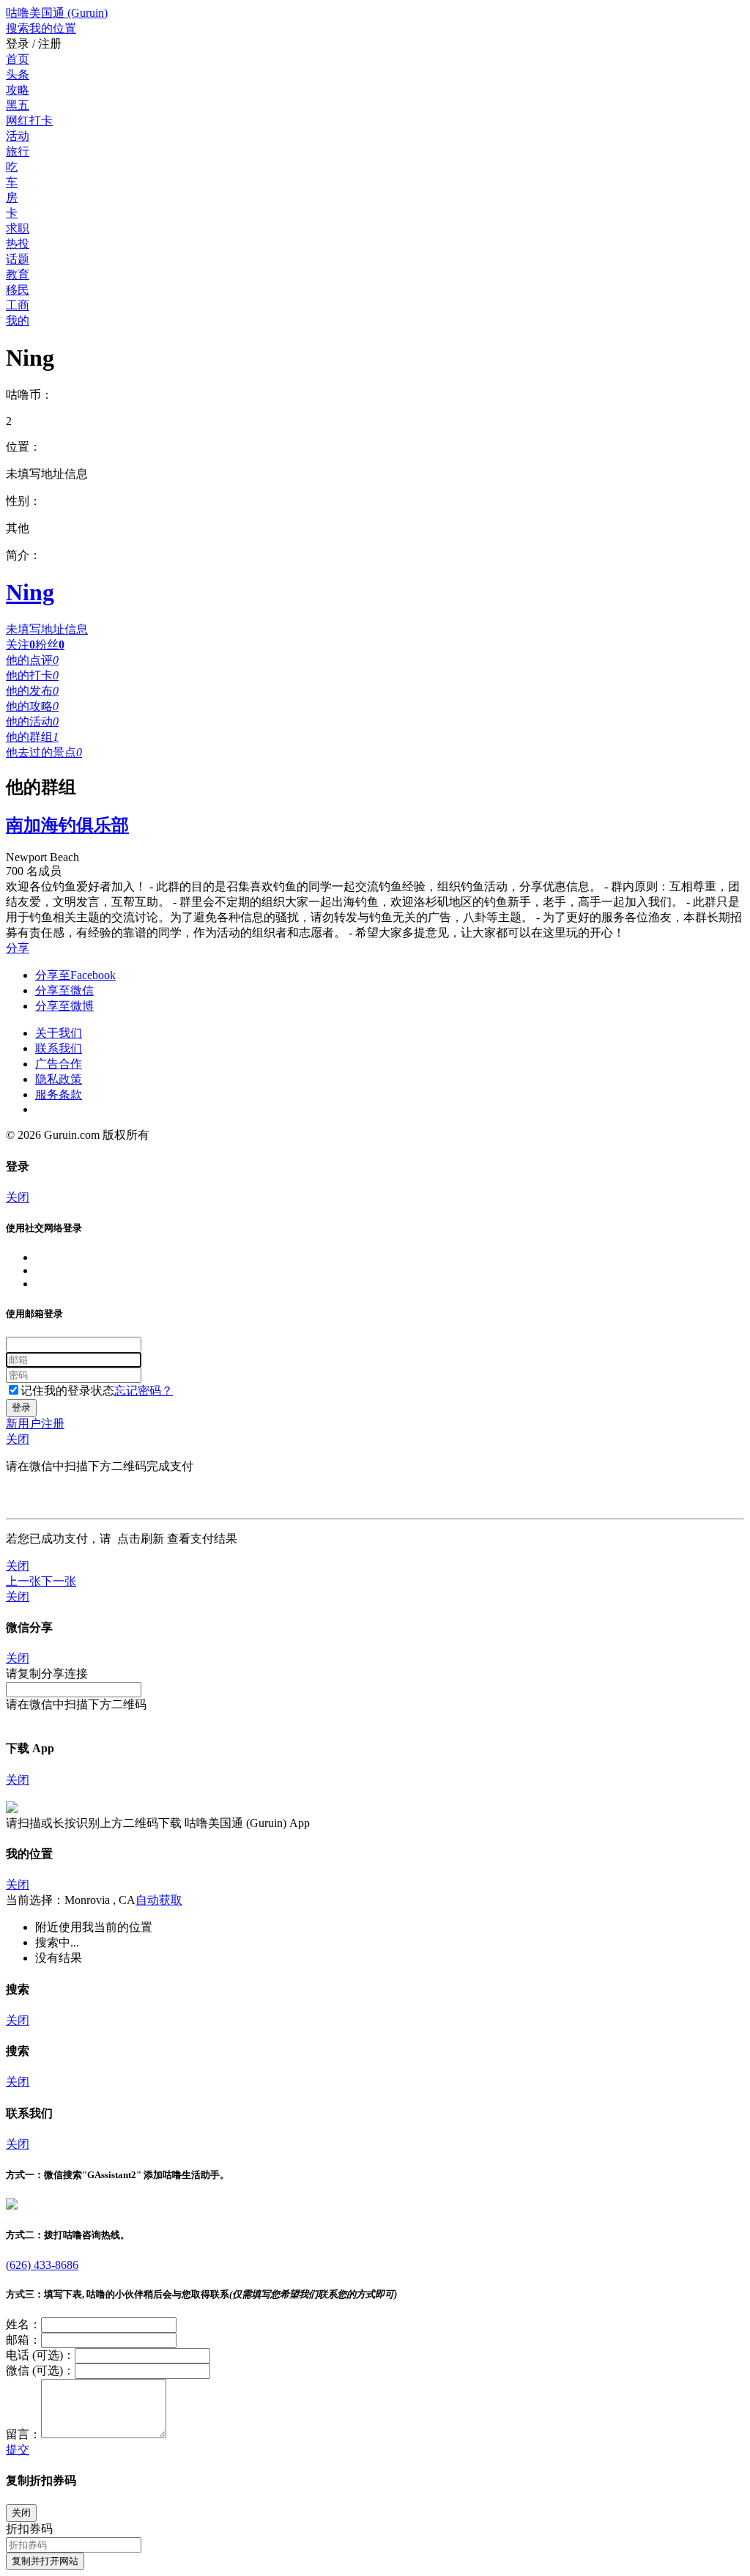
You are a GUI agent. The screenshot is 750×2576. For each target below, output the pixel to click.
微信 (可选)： (40, 2370)
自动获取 (159, 1900)
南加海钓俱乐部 (67, 825)
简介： (23, 555)
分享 (18, 948)
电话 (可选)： (40, 2355)
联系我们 (59, 1048)
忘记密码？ (144, 1391)
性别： (23, 501)
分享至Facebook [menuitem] (75, 975)
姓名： (23, 2324)
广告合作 (59, 1064)
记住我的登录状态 (67, 1391)
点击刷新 (141, 1539)
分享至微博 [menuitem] (64, 1006)
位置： (23, 447)
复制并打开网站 (45, 2561)
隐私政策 (59, 1079)
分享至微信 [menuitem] (64, 990)
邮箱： (23, 2340)
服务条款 (59, 1095)
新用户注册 (35, 1424)
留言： (23, 2434)
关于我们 (59, 1033)
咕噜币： (29, 395)
